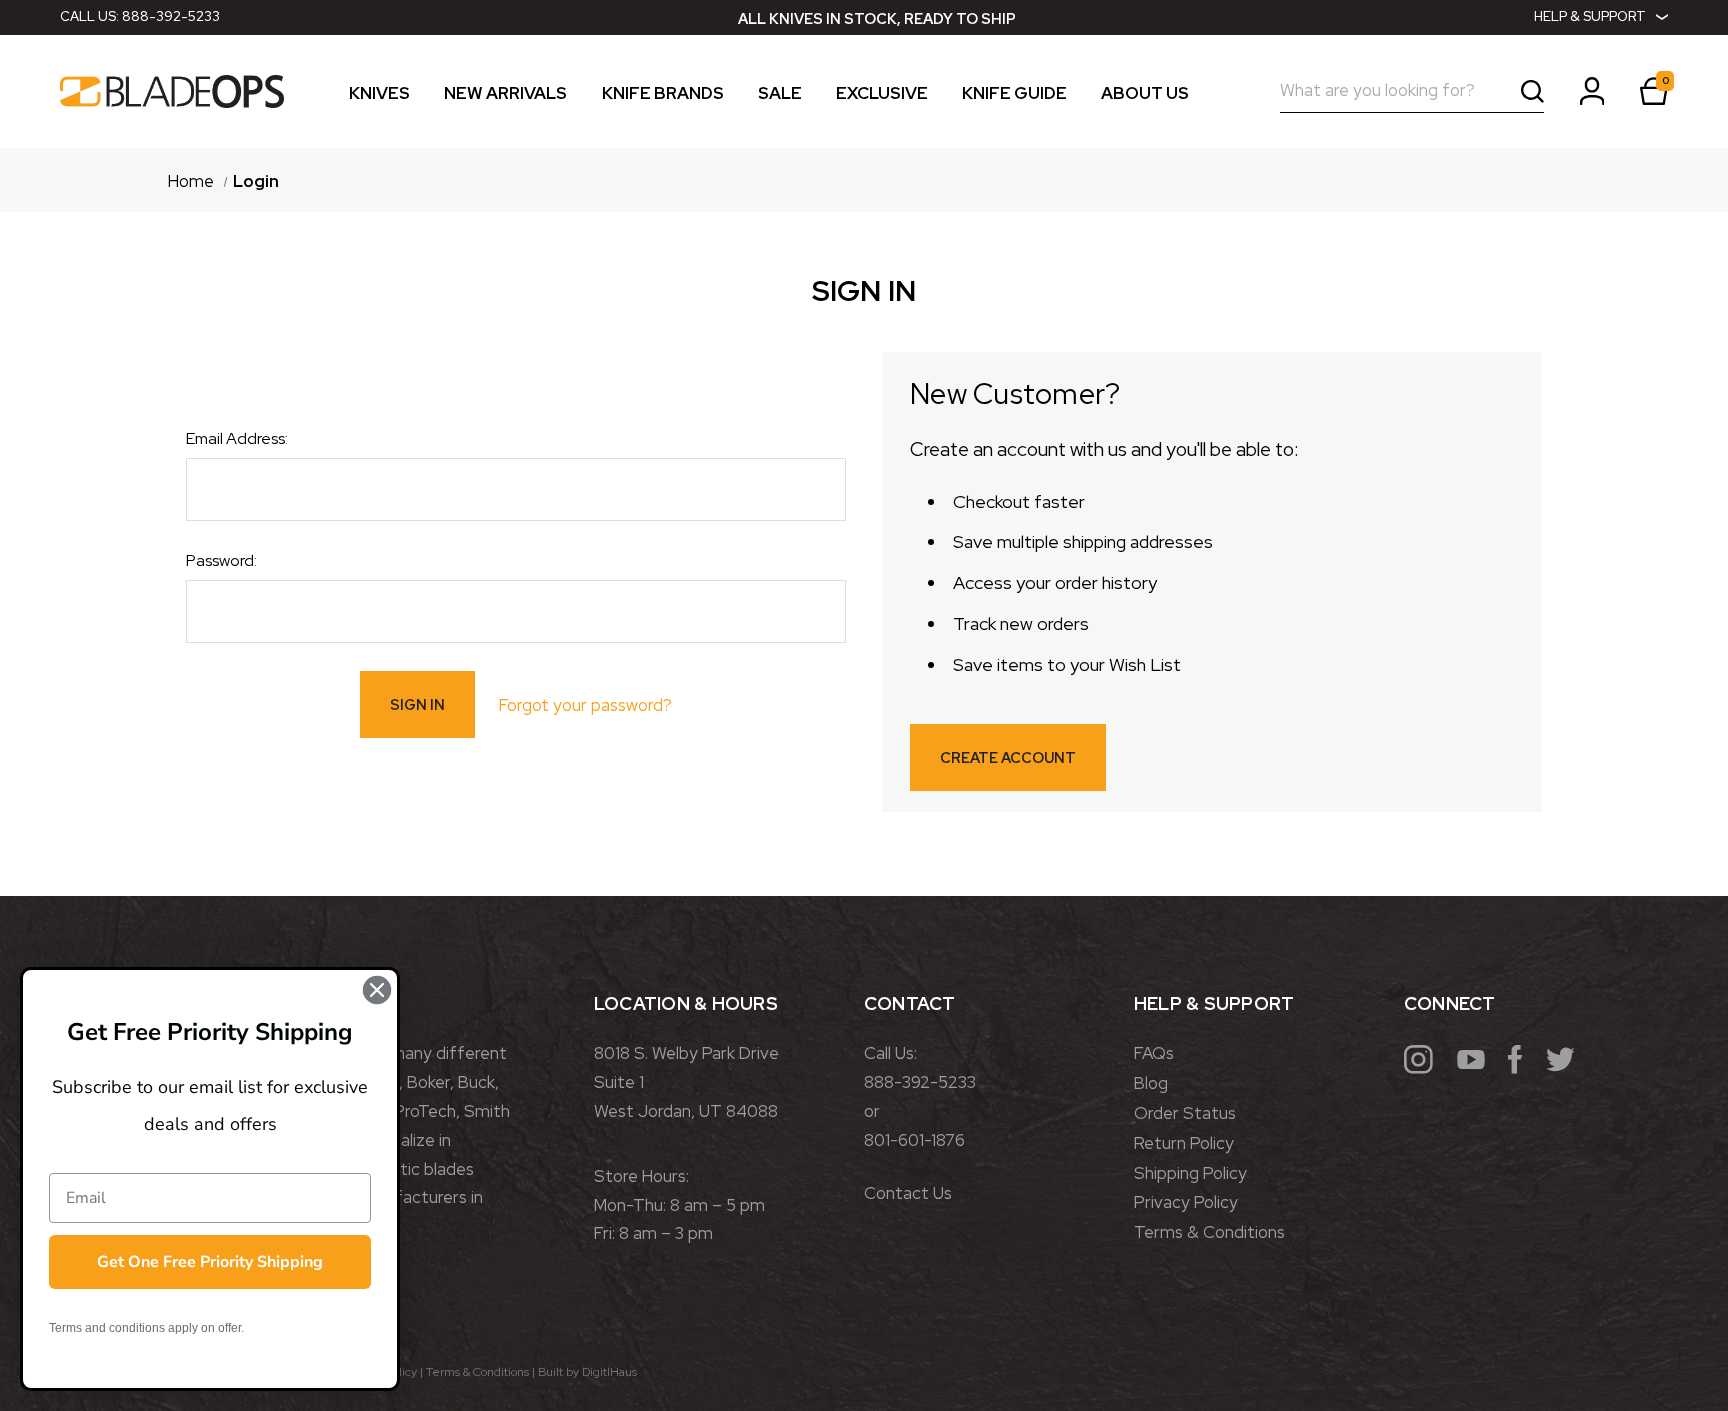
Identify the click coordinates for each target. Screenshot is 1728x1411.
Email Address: (237, 438)
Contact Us (908, 1193)
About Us (1145, 94)
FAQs (1154, 1053)
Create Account (1008, 757)
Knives (379, 94)
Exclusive (882, 94)
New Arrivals (505, 94)
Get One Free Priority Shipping (210, 1262)
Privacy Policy (1186, 1202)
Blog (1151, 1083)
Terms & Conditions (1209, 1232)
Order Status (1185, 1113)
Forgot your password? (585, 705)
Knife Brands (663, 94)
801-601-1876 (914, 1140)
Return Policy (1184, 1143)
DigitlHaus (609, 1372)
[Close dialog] (377, 990)
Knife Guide (1014, 94)
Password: (221, 560)
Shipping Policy (1190, 1173)
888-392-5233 (171, 16)
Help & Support (1590, 16)
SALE (780, 94)
